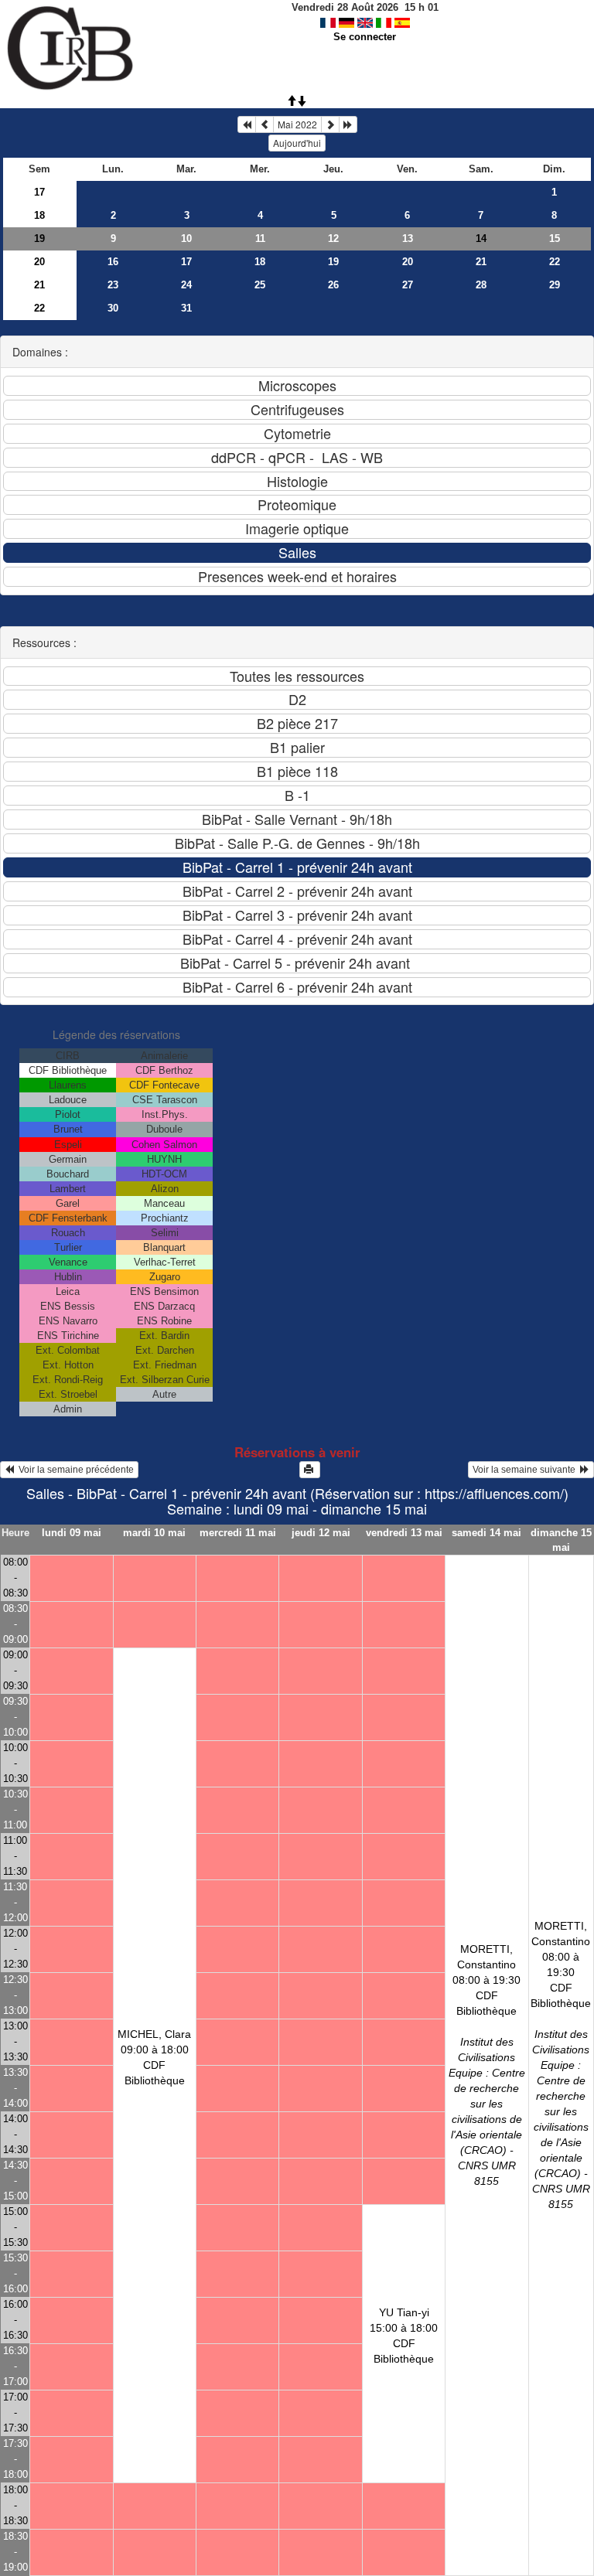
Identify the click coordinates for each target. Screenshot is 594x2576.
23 (113, 285)
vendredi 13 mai (404, 1533)
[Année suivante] (348, 124)
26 (333, 285)
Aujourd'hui (297, 143)
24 (186, 285)
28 (481, 285)
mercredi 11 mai (238, 1533)
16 (113, 262)
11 (260, 239)
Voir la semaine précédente (74, 1470)
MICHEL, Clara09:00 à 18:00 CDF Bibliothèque (154, 2057)
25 (260, 285)
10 (186, 239)
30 (113, 308)
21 (481, 262)
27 (408, 285)
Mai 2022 (297, 124)
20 (39, 262)
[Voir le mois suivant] (330, 124)
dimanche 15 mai (561, 1540)
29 (555, 285)
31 (186, 308)
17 (39, 192)
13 (408, 239)
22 (555, 262)
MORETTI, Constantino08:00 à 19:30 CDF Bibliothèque (487, 2065)
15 (555, 239)
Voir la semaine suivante (526, 1470)
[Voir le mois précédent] (265, 124)
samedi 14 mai (486, 1533)
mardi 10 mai (154, 1533)
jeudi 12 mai (321, 1533)
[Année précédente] (247, 124)
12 (333, 239)
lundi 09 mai (72, 1533)
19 (39, 239)
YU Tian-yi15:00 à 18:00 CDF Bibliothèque (404, 2336)
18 (39, 215)
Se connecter (365, 37)
